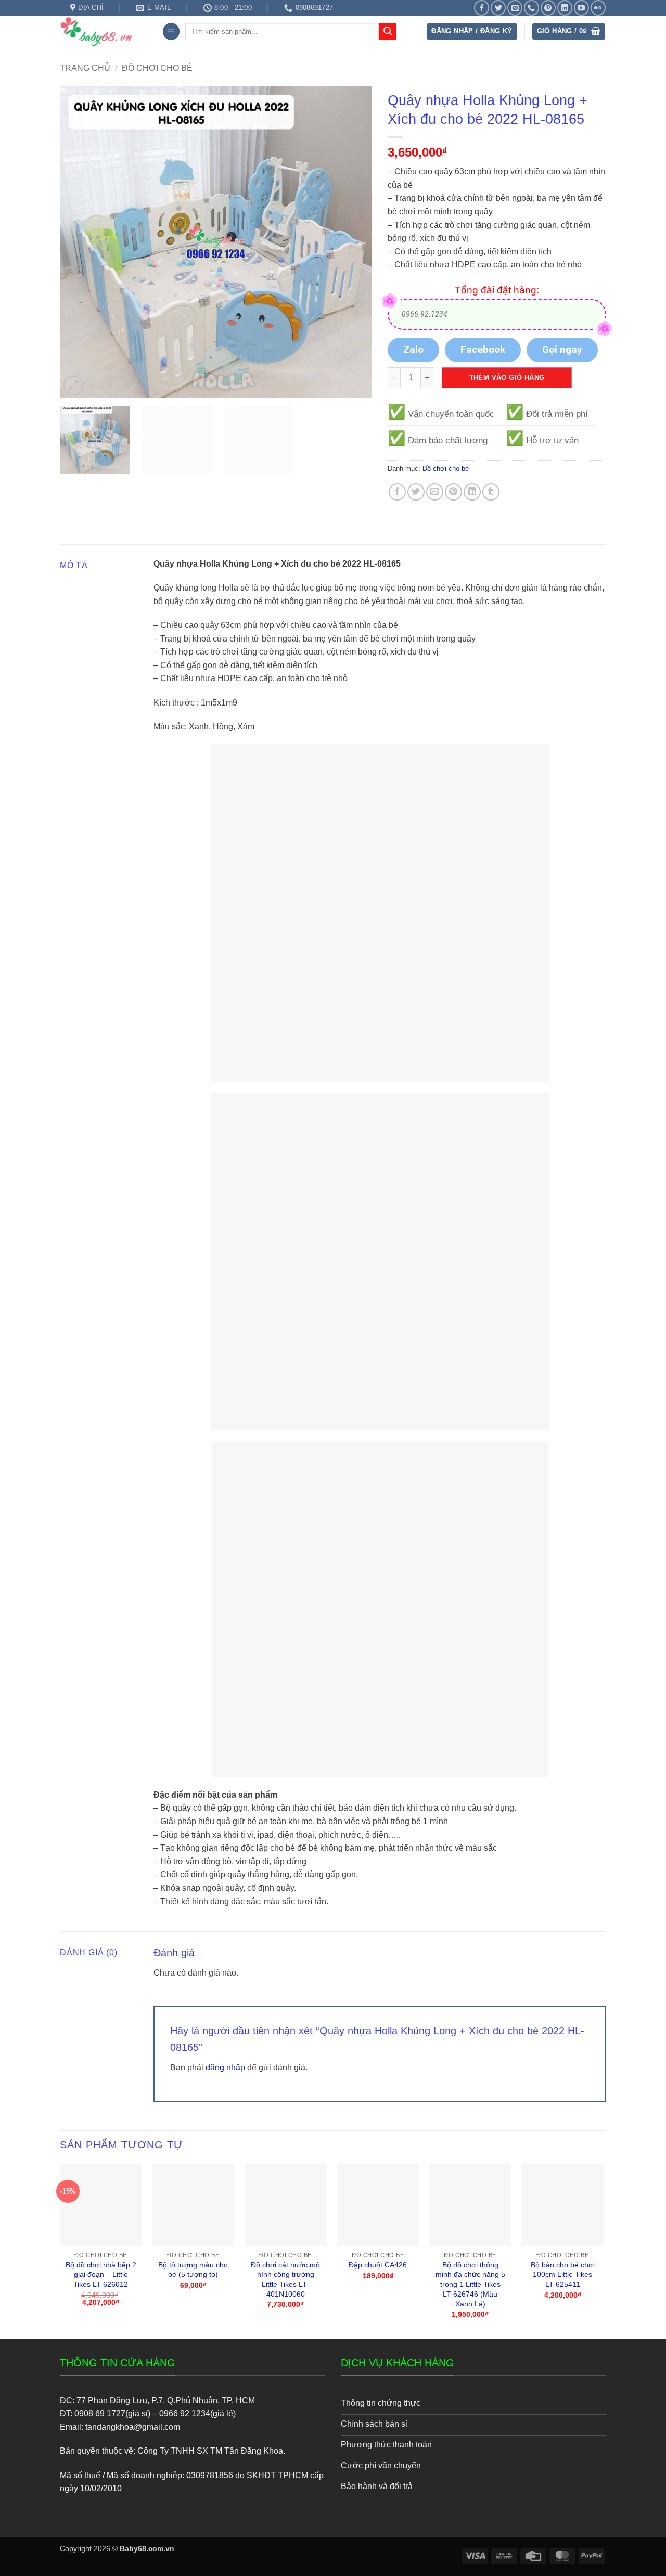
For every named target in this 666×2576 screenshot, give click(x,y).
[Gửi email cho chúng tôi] (515, 8)
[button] (171, 31)
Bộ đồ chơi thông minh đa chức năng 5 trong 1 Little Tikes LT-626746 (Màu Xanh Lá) (470, 2284)
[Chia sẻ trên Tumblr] (491, 492)
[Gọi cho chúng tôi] (531, 8)
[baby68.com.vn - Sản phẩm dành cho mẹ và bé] (103, 31)
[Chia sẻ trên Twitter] (416, 492)
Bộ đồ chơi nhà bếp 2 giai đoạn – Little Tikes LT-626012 (101, 2274)
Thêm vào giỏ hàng (507, 377)
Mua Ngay (101, 2173)
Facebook (483, 349)
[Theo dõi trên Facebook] (482, 8)
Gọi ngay (562, 349)
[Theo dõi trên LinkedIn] (565, 8)
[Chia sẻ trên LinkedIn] (472, 492)
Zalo (413, 349)
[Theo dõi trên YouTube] (581, 8)
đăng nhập (225, 2067)
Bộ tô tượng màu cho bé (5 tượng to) (193, 2270)
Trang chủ (85, 68)
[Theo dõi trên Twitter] (498, 8)
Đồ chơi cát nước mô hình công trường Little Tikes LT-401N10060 (285, 2279)
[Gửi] (388, 32)
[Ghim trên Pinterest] (453, 492)
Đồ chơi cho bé (157, 68)
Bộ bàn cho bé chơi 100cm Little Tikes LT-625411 (563, 2274)
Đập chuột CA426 (378, 2265)
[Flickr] (598, 8)
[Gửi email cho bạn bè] (435, 492)
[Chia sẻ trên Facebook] (397, 492)
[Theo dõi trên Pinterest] (548, 8)
